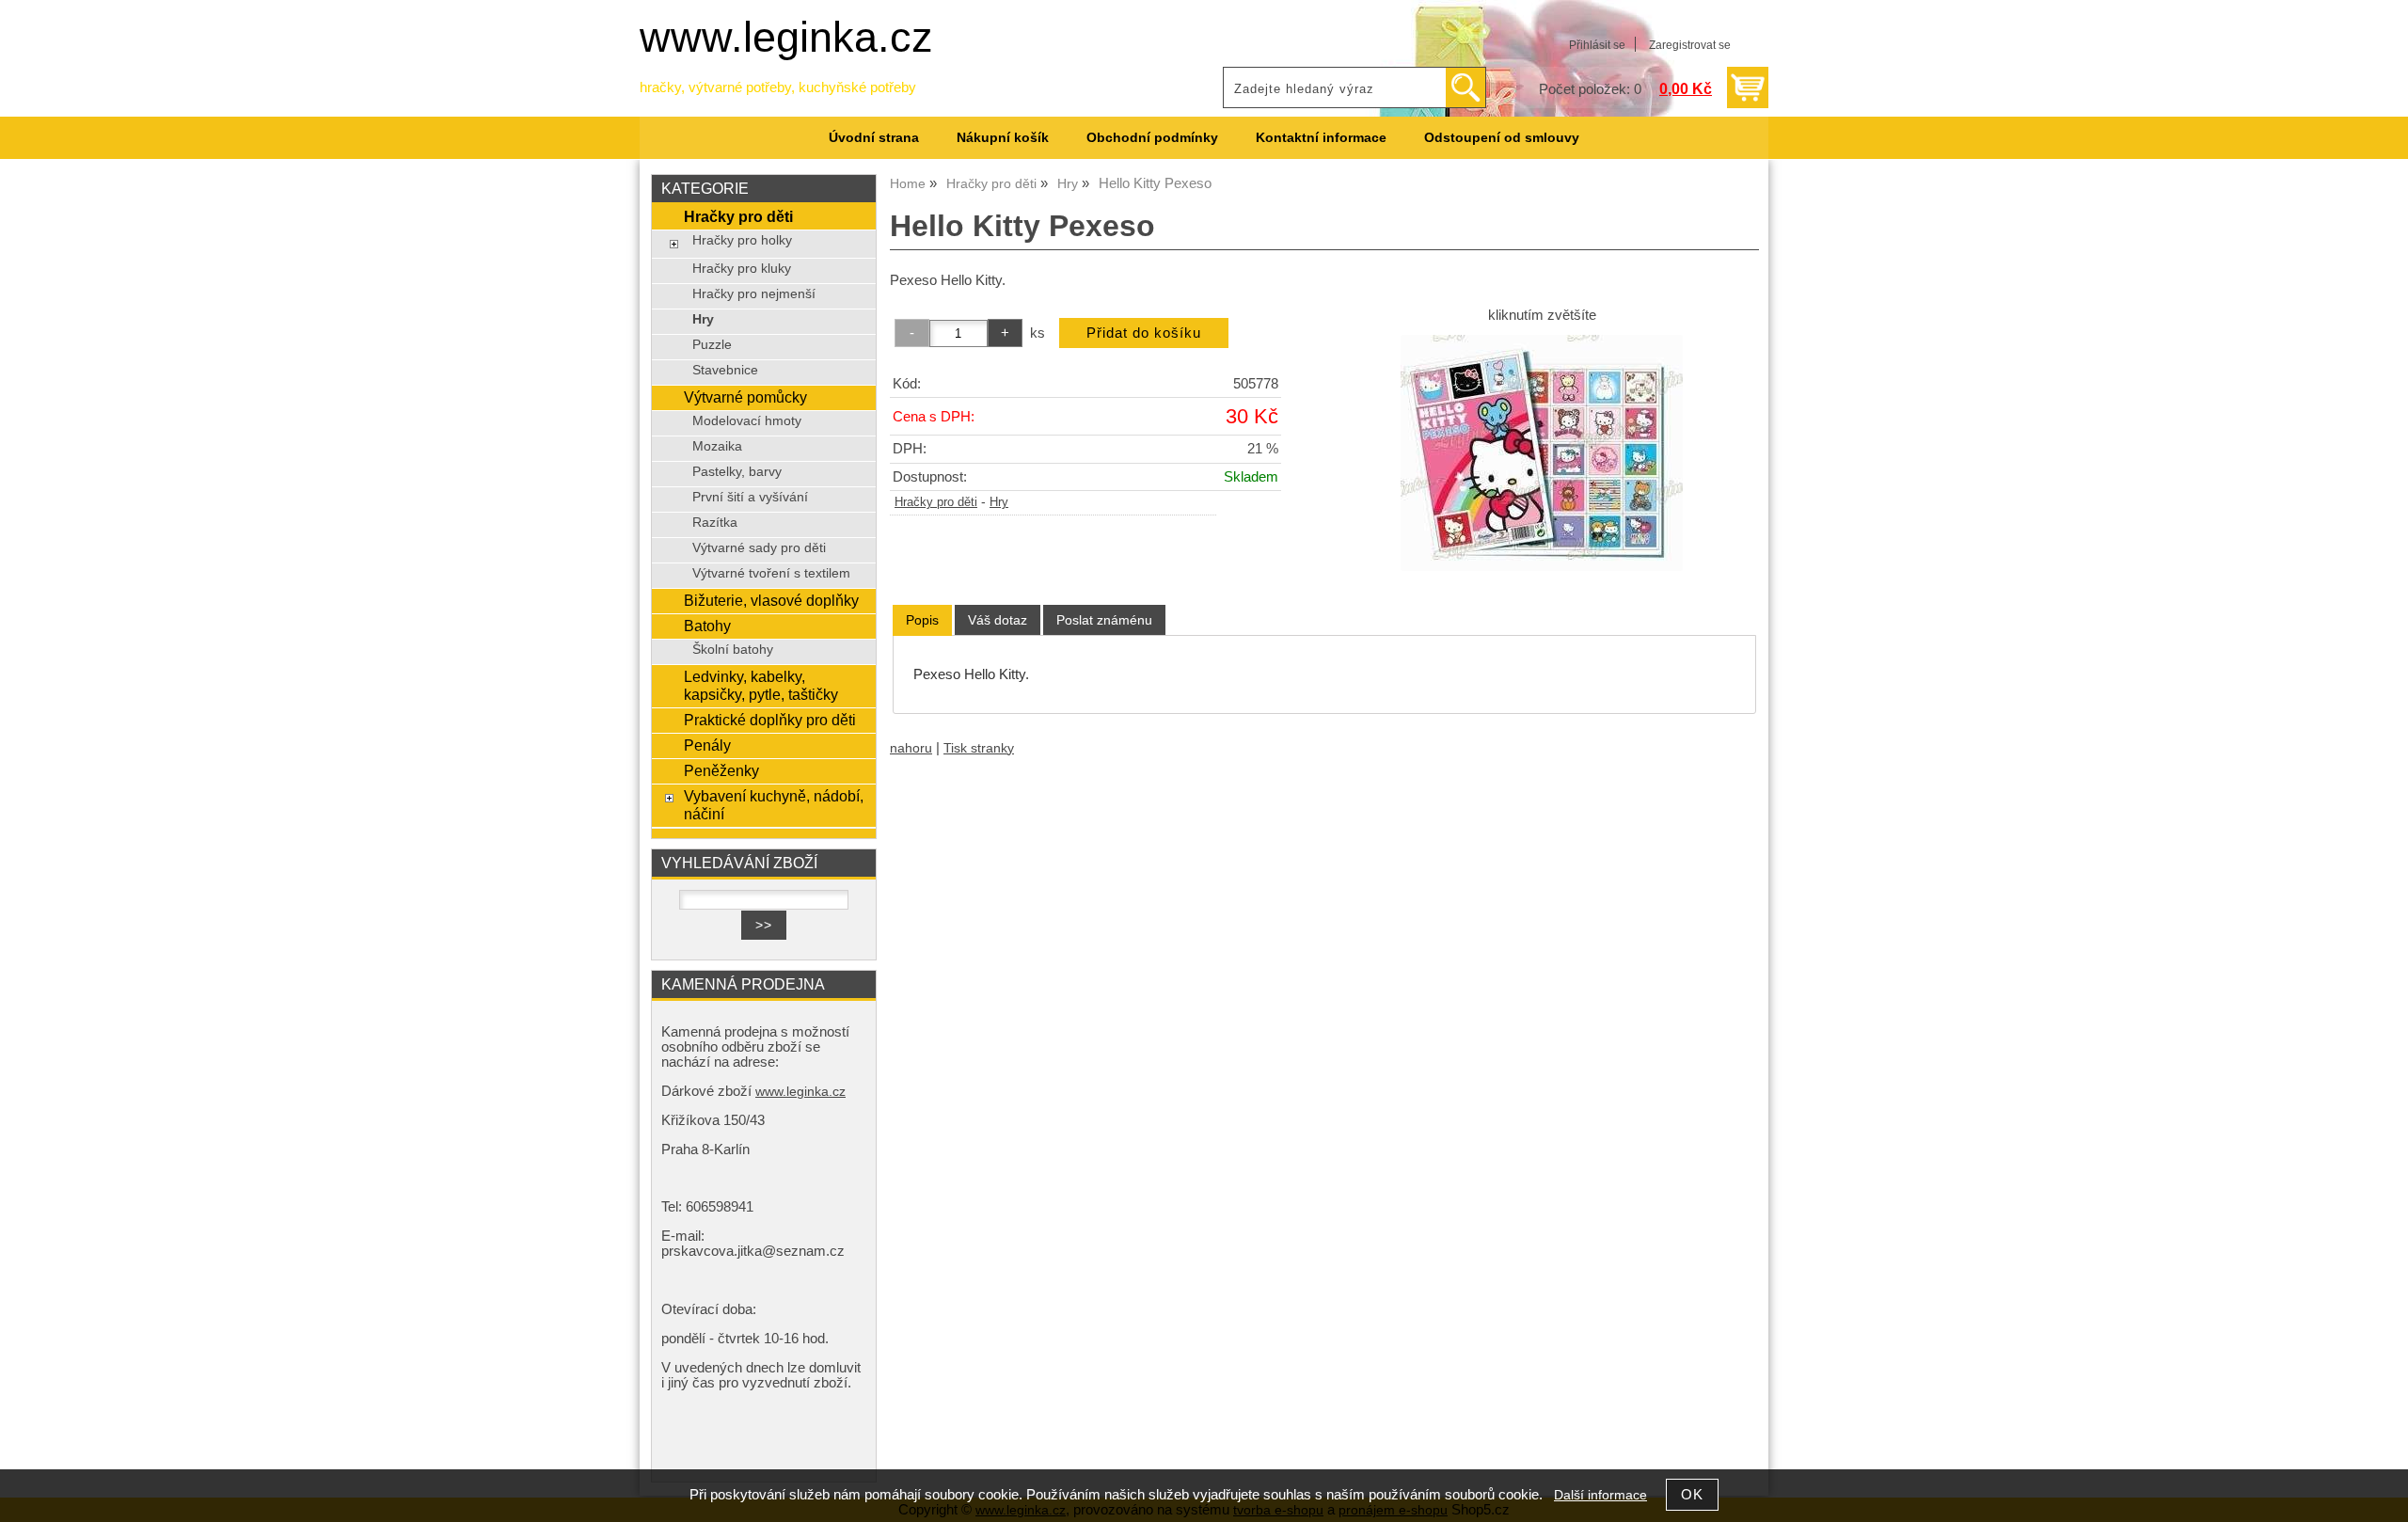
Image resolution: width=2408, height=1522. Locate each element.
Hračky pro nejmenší (754, 294)
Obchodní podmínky (1152, 138)
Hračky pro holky (742, 240)
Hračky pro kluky (742, 269)
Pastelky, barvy (737, 472)
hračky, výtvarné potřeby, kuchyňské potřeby (778, 87)
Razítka (715, 523)
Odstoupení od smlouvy (1502, 138)
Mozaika (717, 446)
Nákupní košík (1003, 138)
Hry (999, 502)
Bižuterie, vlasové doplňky (771, 600)
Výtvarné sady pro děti (759, 548)
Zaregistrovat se (1690, 45)
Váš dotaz (998, 620)
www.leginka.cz (786, 37)
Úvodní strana (874, 138)
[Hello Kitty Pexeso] (1542, 453)
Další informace (1600, 1495)
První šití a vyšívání (750, 497)
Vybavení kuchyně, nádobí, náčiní (774, 805)
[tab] (922, 620)
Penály (707, 745)
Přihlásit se (1597, 45)
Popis (922, 620)
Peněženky (721, 770)
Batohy (707, 626)
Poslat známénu (1104, 620)
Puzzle (712, 345)
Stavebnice (725, 370)
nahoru (911, 748)
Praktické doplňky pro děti (770, 720)
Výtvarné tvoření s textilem (771, 573)
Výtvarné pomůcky (745, 397)
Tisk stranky (979, 748)
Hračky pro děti (936, 502)
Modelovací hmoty (747, 421)
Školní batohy (733, 650)
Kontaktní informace (1321, 138)
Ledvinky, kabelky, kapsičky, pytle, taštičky (761, 685)
